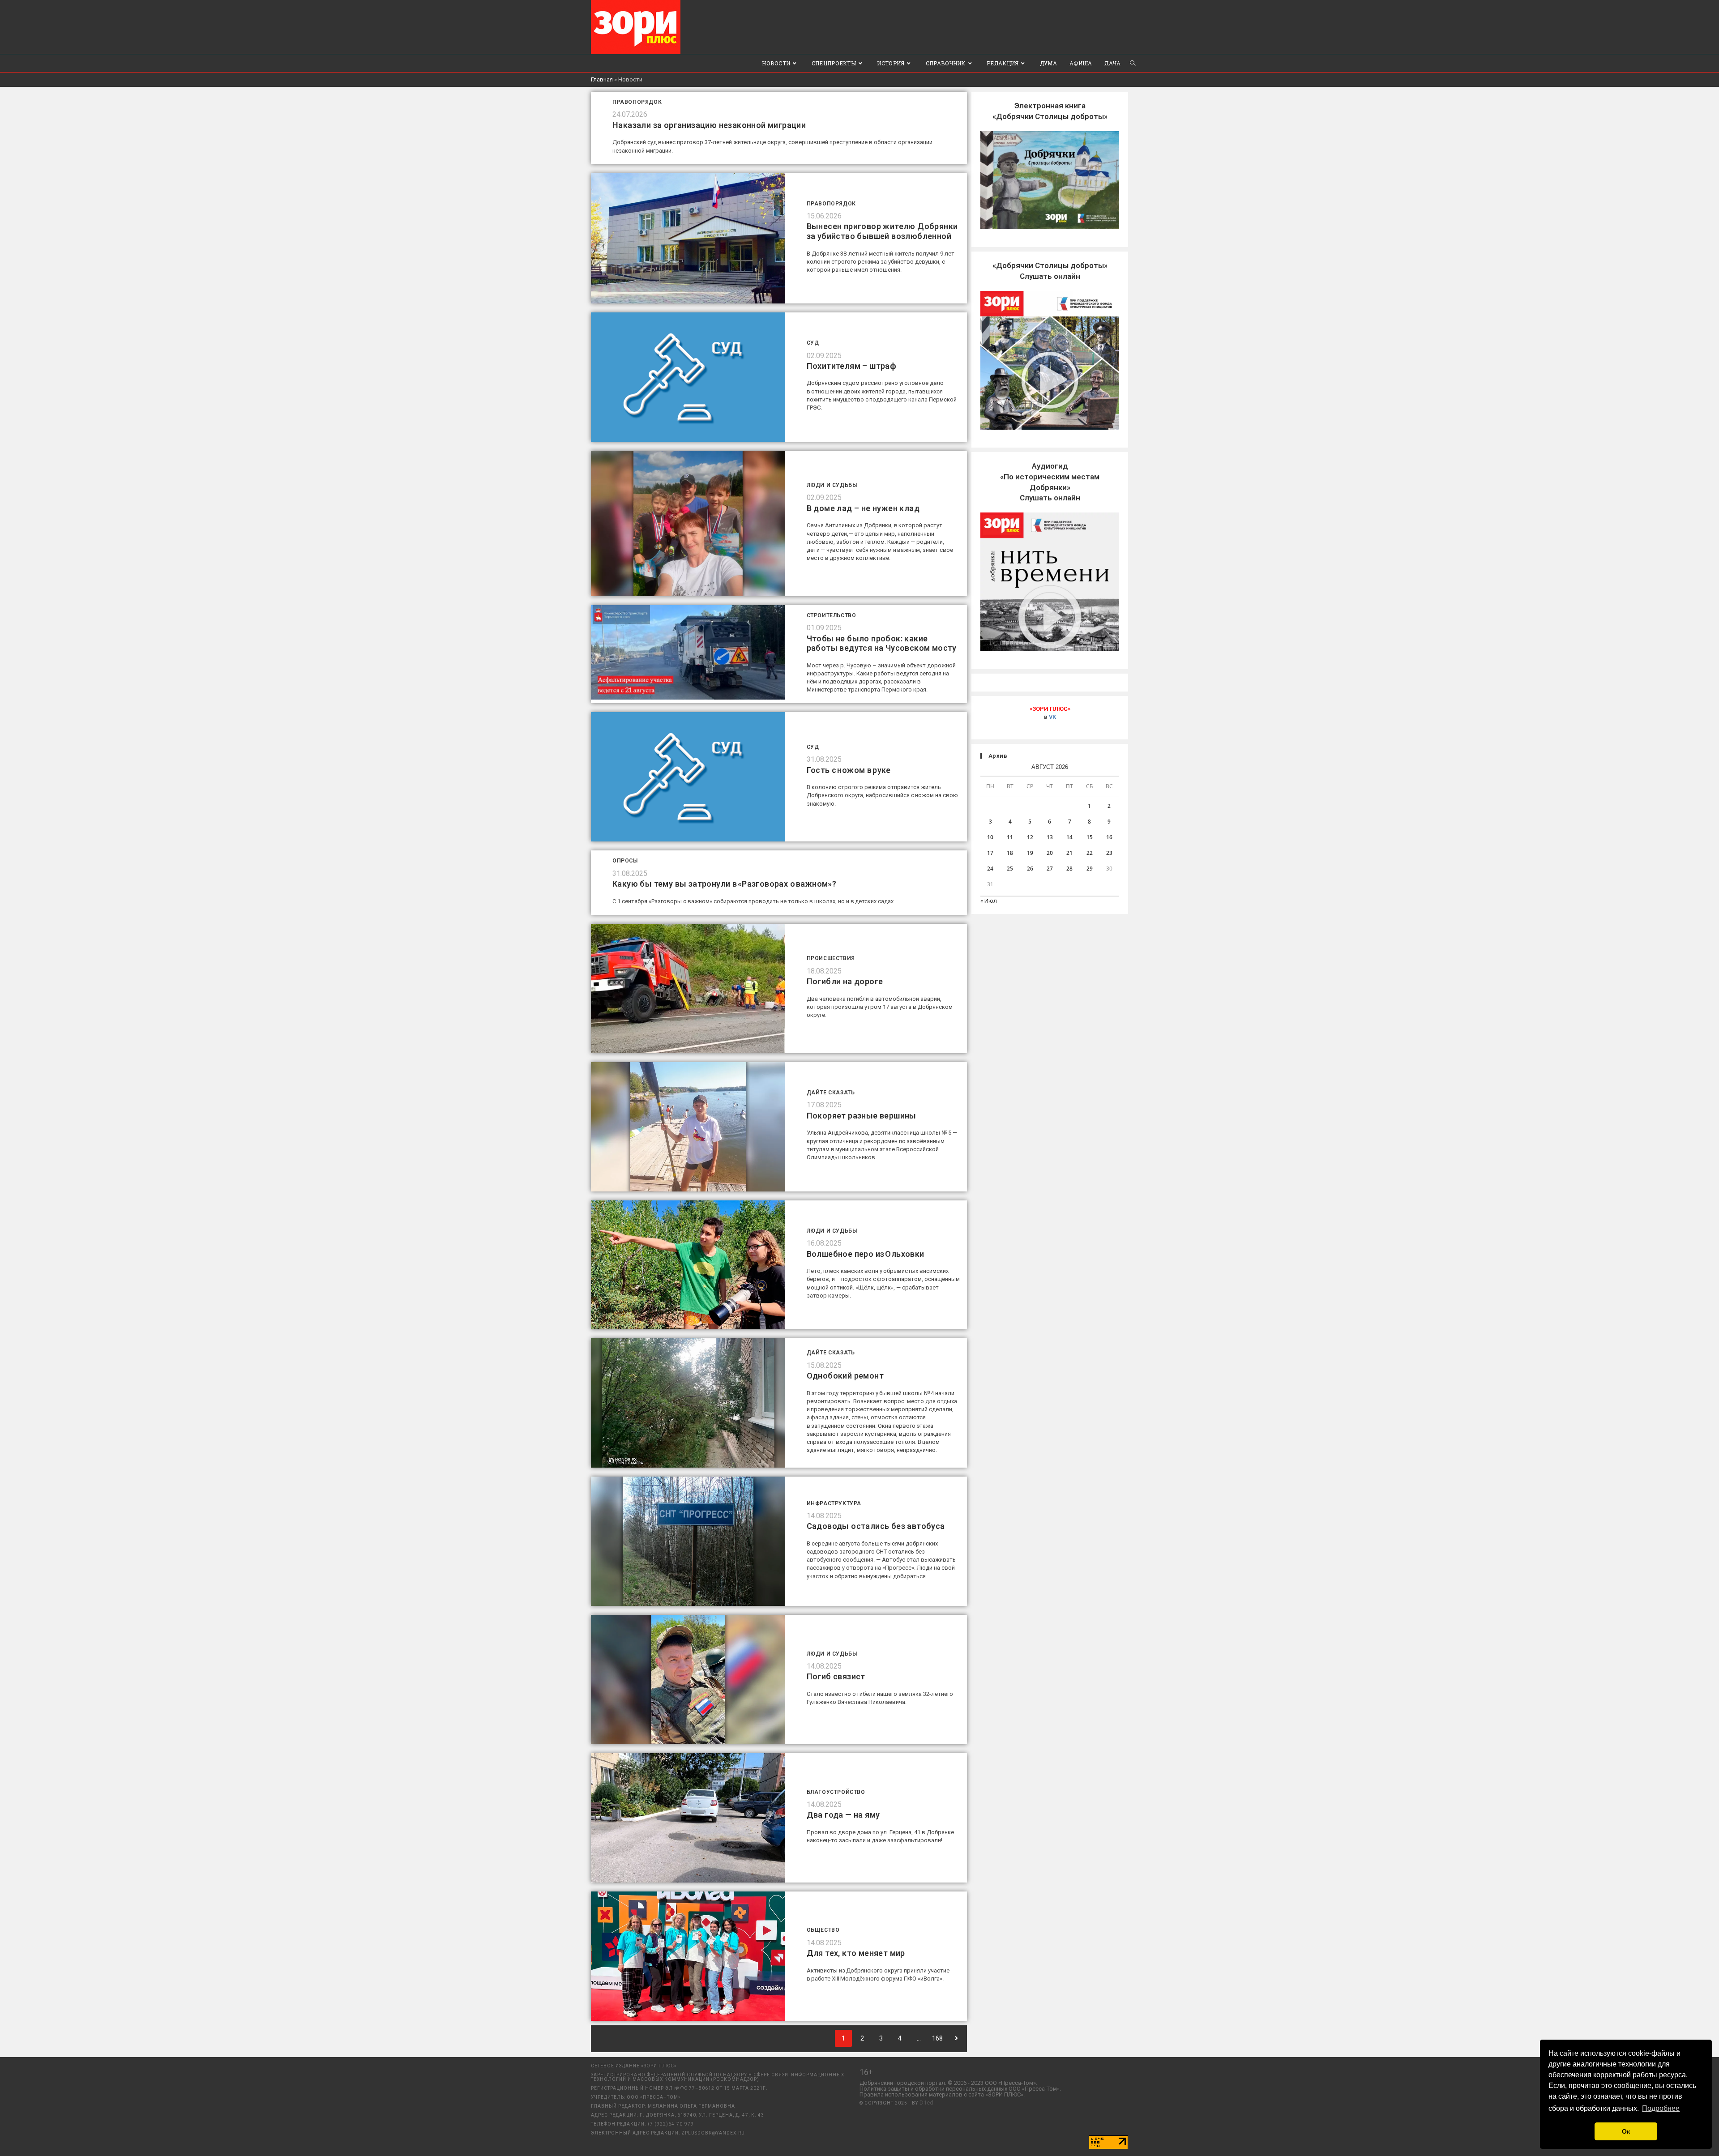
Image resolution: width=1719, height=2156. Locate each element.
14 (1069, 837)
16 (1109, 837)
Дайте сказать (831, 1093)
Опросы (625, 861)
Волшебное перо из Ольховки (866, 1254)
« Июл (989, 901)
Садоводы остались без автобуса (876, 1526)
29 (1090, 869)
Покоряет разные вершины (862, 1116)
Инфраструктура (834, 1503)
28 (1069, 869)
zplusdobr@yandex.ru (713, 2133)
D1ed (926, 2103)
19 (1030, 853)
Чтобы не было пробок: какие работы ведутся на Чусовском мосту (882, 643)
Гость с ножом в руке (849, 770)
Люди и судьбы (832, 485)
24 (990, 869)
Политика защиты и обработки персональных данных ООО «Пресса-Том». (960, 2089)
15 (1090, 837)
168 (937, 2038)
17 (990, 853)
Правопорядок (637, 102)
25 (1010, 869)
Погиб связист (836, 1676)
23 (1109, 853)
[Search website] (1133, 63)
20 (1050, 853)
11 (1010, 837)
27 (1050, 869)
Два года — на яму (843, 1815)
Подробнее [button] (1661, 2108)
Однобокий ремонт (845, 1376)
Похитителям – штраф (852, 366)
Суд (813, 343)
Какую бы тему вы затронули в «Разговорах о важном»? (724, 884)
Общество (823, 1930)
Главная (602, 79)
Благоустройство (836, 1792)
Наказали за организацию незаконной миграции (709, 125)
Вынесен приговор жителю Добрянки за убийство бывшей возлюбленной (882, 231)
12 (1030, 837)
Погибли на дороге (845, 981)
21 (1069, 853)
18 (1010, 853)
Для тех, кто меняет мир (856, 1953)
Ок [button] (1626, 2131)
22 (1090, 853)
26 (1030, 869)
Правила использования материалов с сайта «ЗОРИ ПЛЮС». (942, 2094)
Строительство (832, 615)
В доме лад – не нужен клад (863, 508)
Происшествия (831, 958)
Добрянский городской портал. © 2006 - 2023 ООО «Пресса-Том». (948, 2083)
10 (990, 837)
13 (1050, 837)
